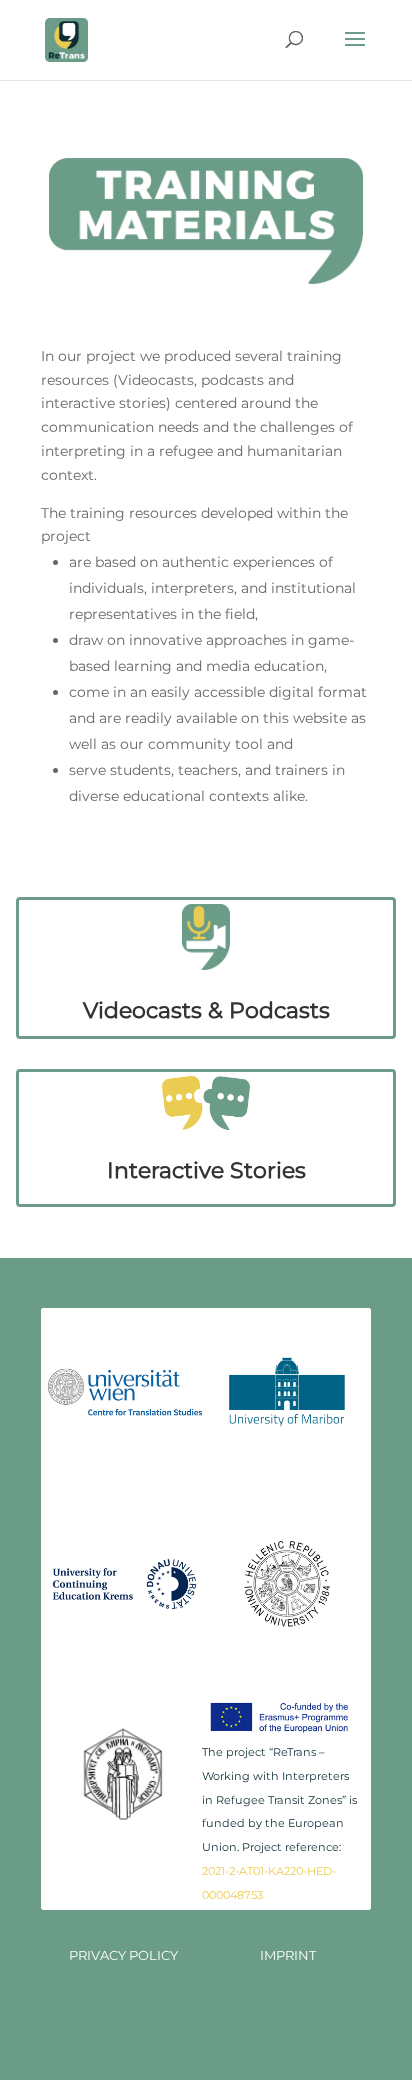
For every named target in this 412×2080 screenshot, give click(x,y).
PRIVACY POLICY (123, 1955)
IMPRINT (288, 1955)
